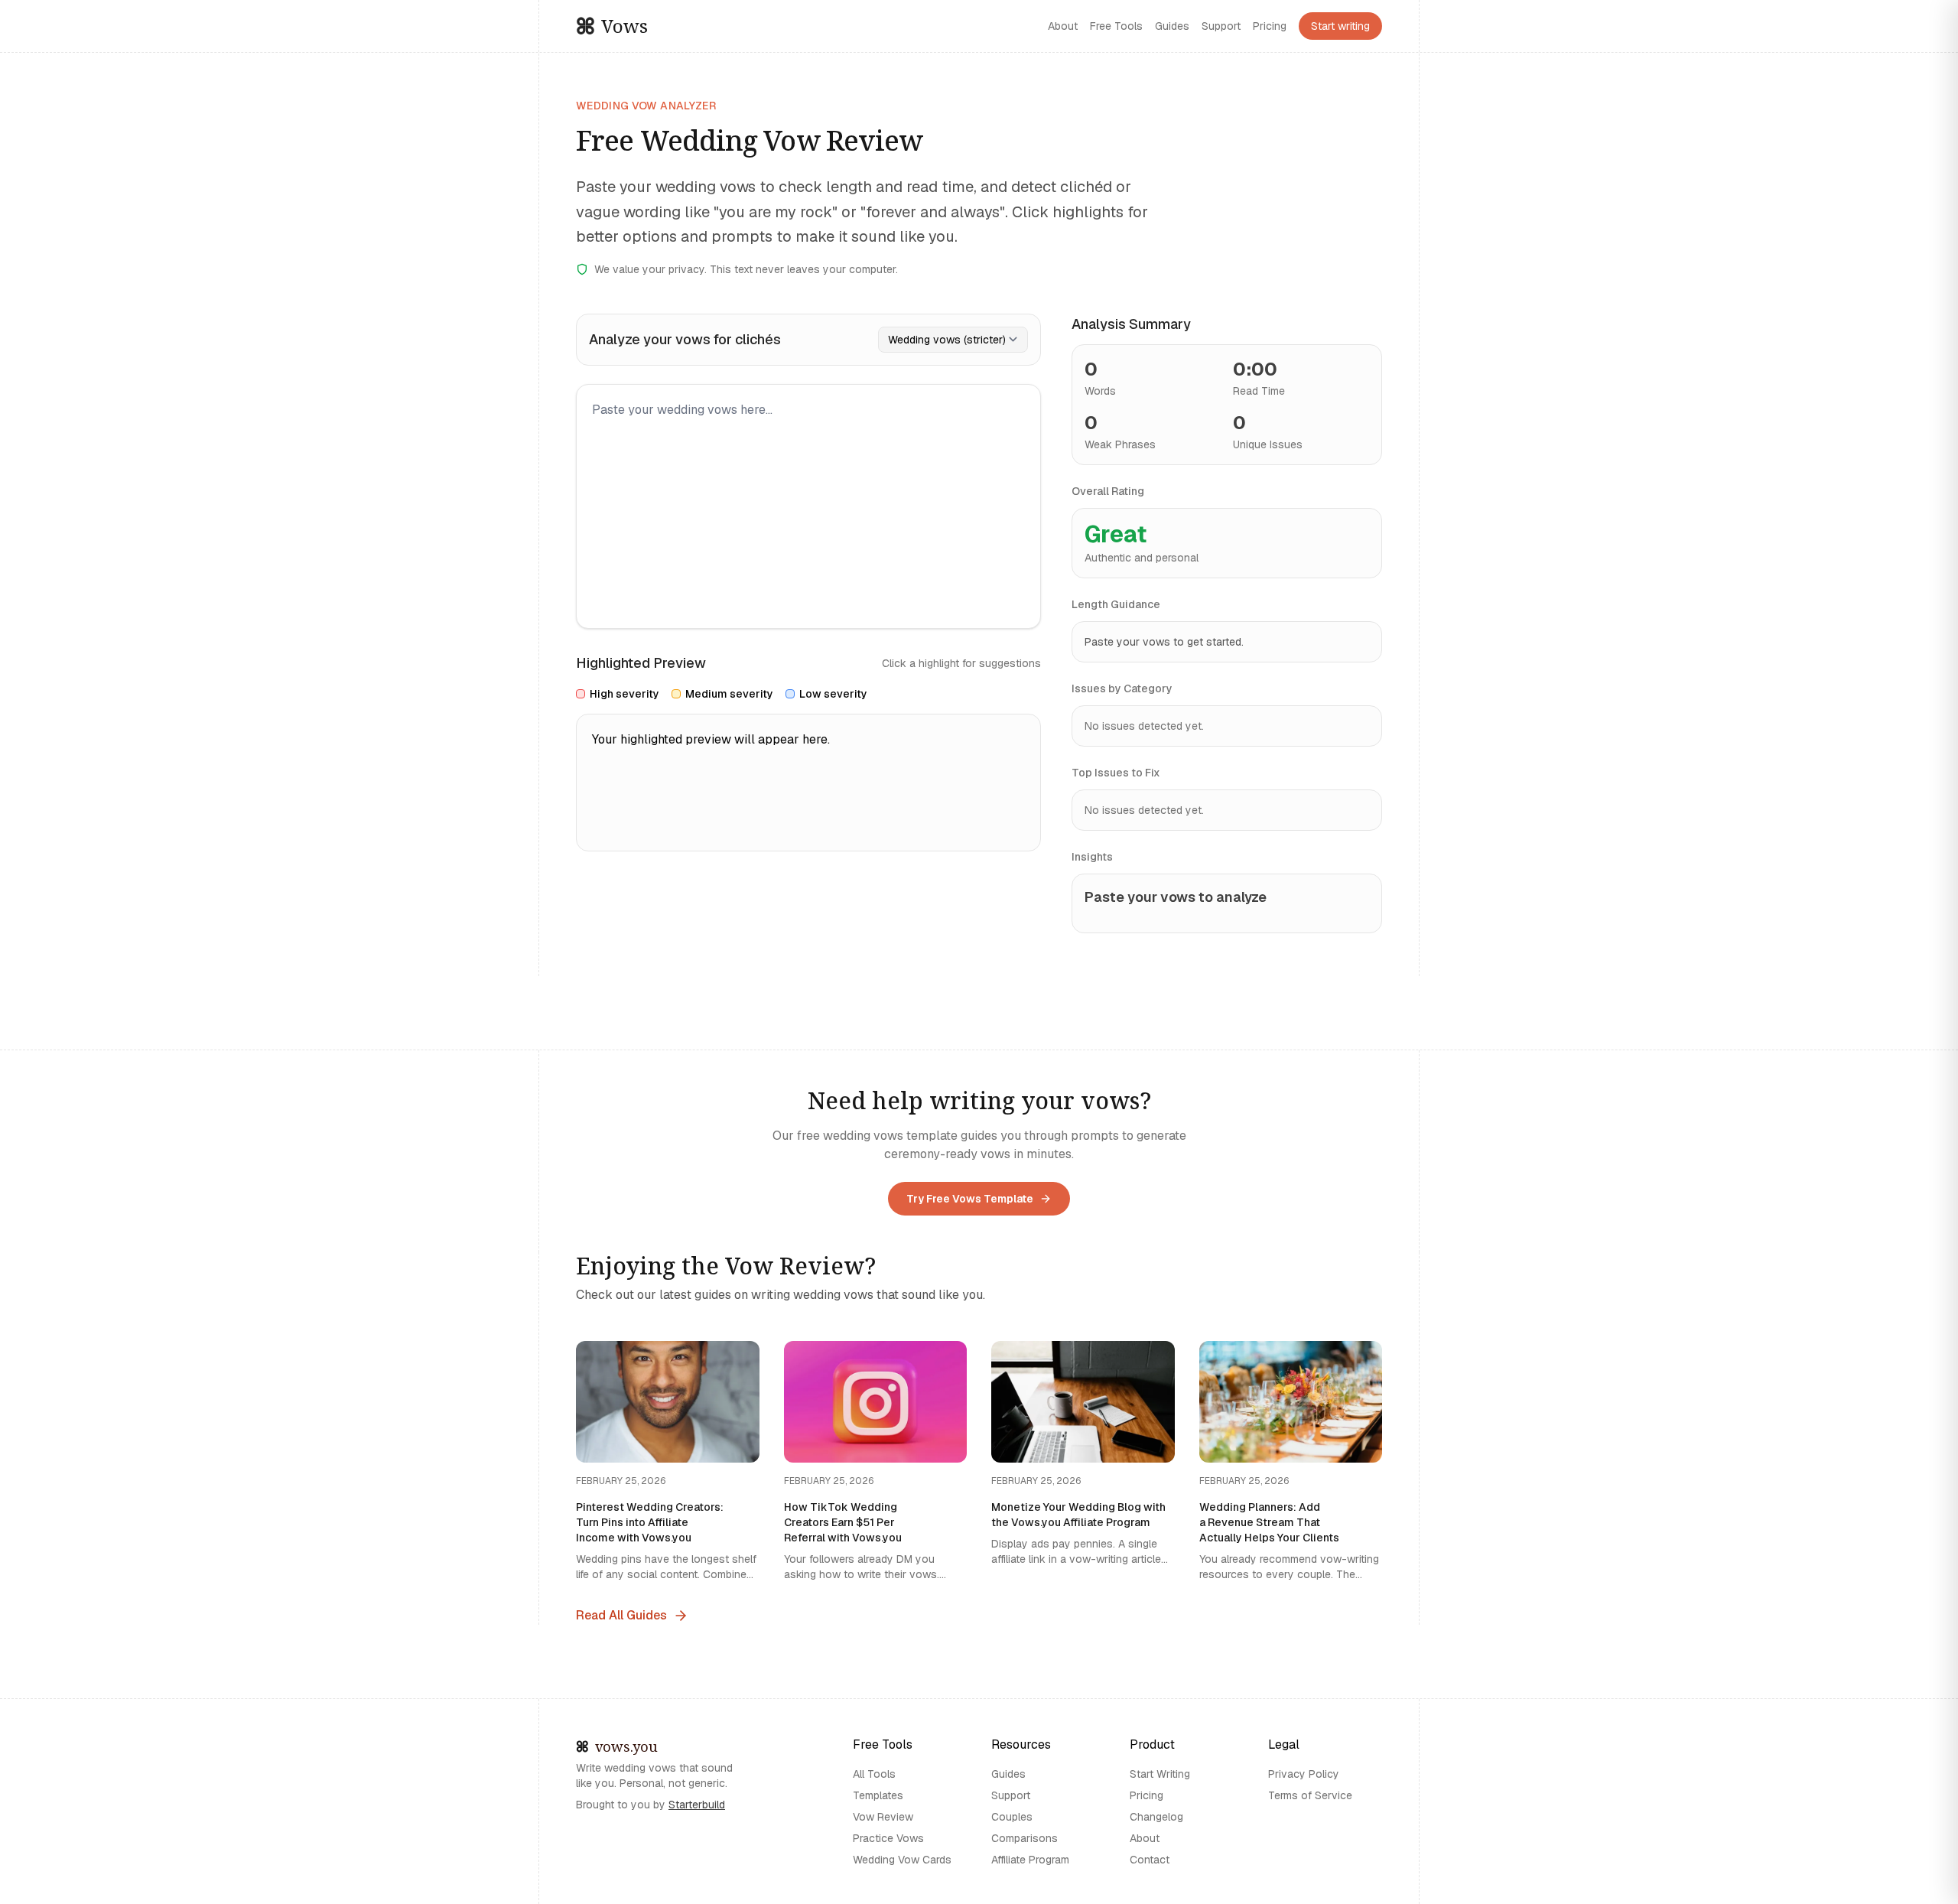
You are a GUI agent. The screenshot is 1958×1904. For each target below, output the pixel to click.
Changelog (1156, 1817)
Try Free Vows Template (970, 1199)
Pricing (1270, 26)
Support (1221, 26)
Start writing (1340, 26)
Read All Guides (621, 1615)
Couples (1012, 1817)
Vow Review (883, 1817)
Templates (878, 1795)
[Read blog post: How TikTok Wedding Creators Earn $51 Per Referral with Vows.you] (876, 1462)
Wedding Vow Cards (902, 1860)
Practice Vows (888, 1838)
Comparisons (1025, 1838)
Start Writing (1160, 1774)
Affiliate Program (1030, 1860)
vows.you (631, 1747)
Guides (1172, 26)
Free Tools (1116, 26)
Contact (1150, 1860)
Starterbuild (697, 1805)
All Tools (874, 1774)
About (1063, 26)
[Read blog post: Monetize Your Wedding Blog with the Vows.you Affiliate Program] (1083, 1462)
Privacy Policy (1304, 1774)
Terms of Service (1310, 1795)
